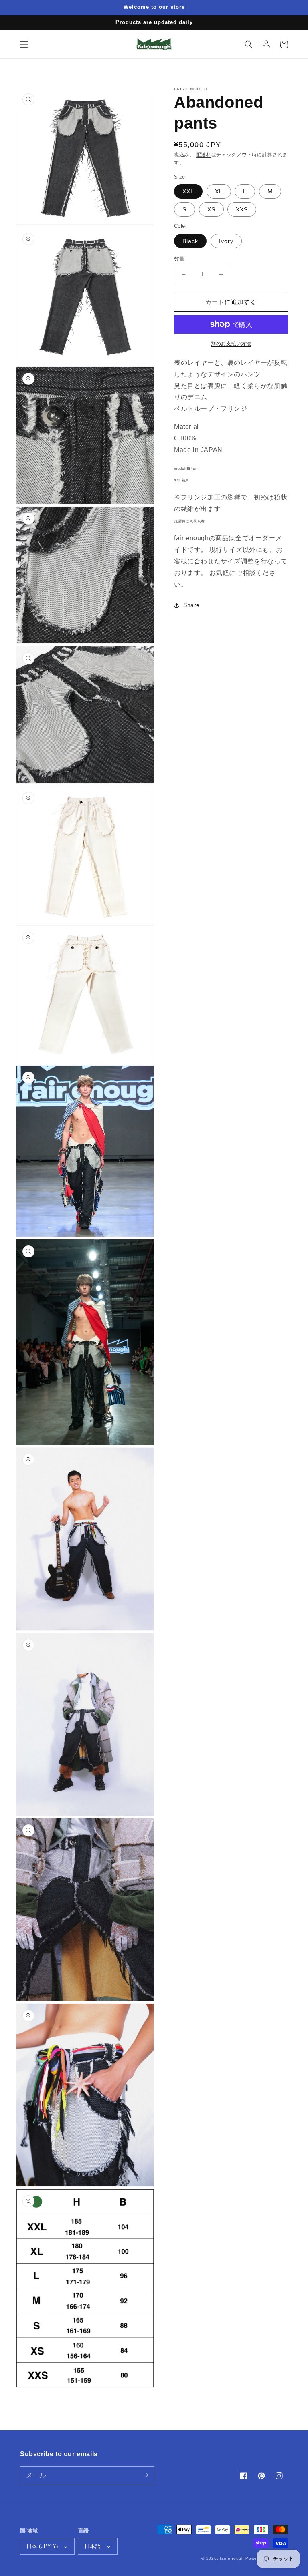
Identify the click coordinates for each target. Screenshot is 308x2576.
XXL (188, 191)
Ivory (226, 241)
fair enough (232, 2558)
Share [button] (191, 605)
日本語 (93, 2546)
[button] (24, 44)
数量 (179, 259)
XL (219, 191)
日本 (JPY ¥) (42, 2546)
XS (211, 209)
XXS (242, 209)
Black (190, 241)
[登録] (145, 2475)
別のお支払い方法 (231, 344)
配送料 (204, 155)
